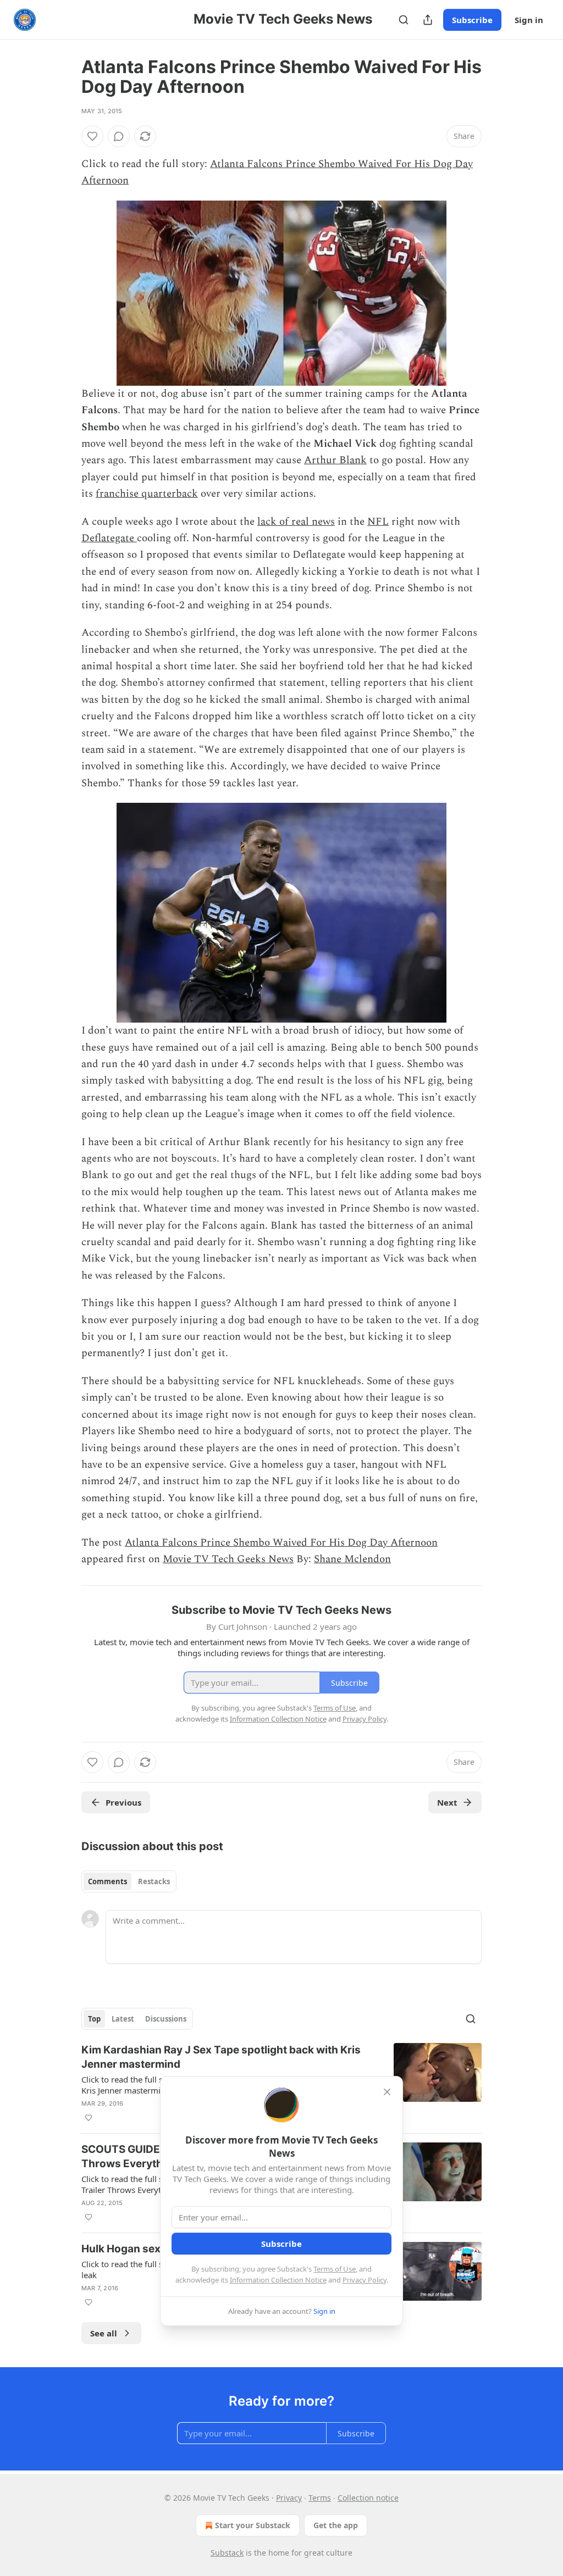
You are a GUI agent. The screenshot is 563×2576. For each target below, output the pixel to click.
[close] (387, 2092)
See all (104, 2333)
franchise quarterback (147, 494)
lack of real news (296, 522)
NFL (378, 522)
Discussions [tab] (166, 2019)
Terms (320, 2498)
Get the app (336, 2525)
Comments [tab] (107, 1881)
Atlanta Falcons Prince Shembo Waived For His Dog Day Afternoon (281, 1543)
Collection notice (368, 2498)
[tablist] (129, 1881)
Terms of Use (335, 2269)
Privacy (289, 2498)
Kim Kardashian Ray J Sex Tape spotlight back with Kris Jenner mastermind (221, 2057)
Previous (123, 1802)
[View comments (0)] (119, 136)
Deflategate (109, 538)
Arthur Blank (335, 460)
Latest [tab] (123, 2019)
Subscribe (472, 20)
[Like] (92, 136)
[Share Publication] (428, 20)
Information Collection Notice (278, 2280)
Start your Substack (253, 2525)
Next (447, 1802)
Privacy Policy (365, 2280)
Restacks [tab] (154, 1881)
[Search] (404, 20)
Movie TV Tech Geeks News (228, 1559)
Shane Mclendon (352, 1559)
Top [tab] (94, 2019)
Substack (227, 2553)
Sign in (529, 20)
